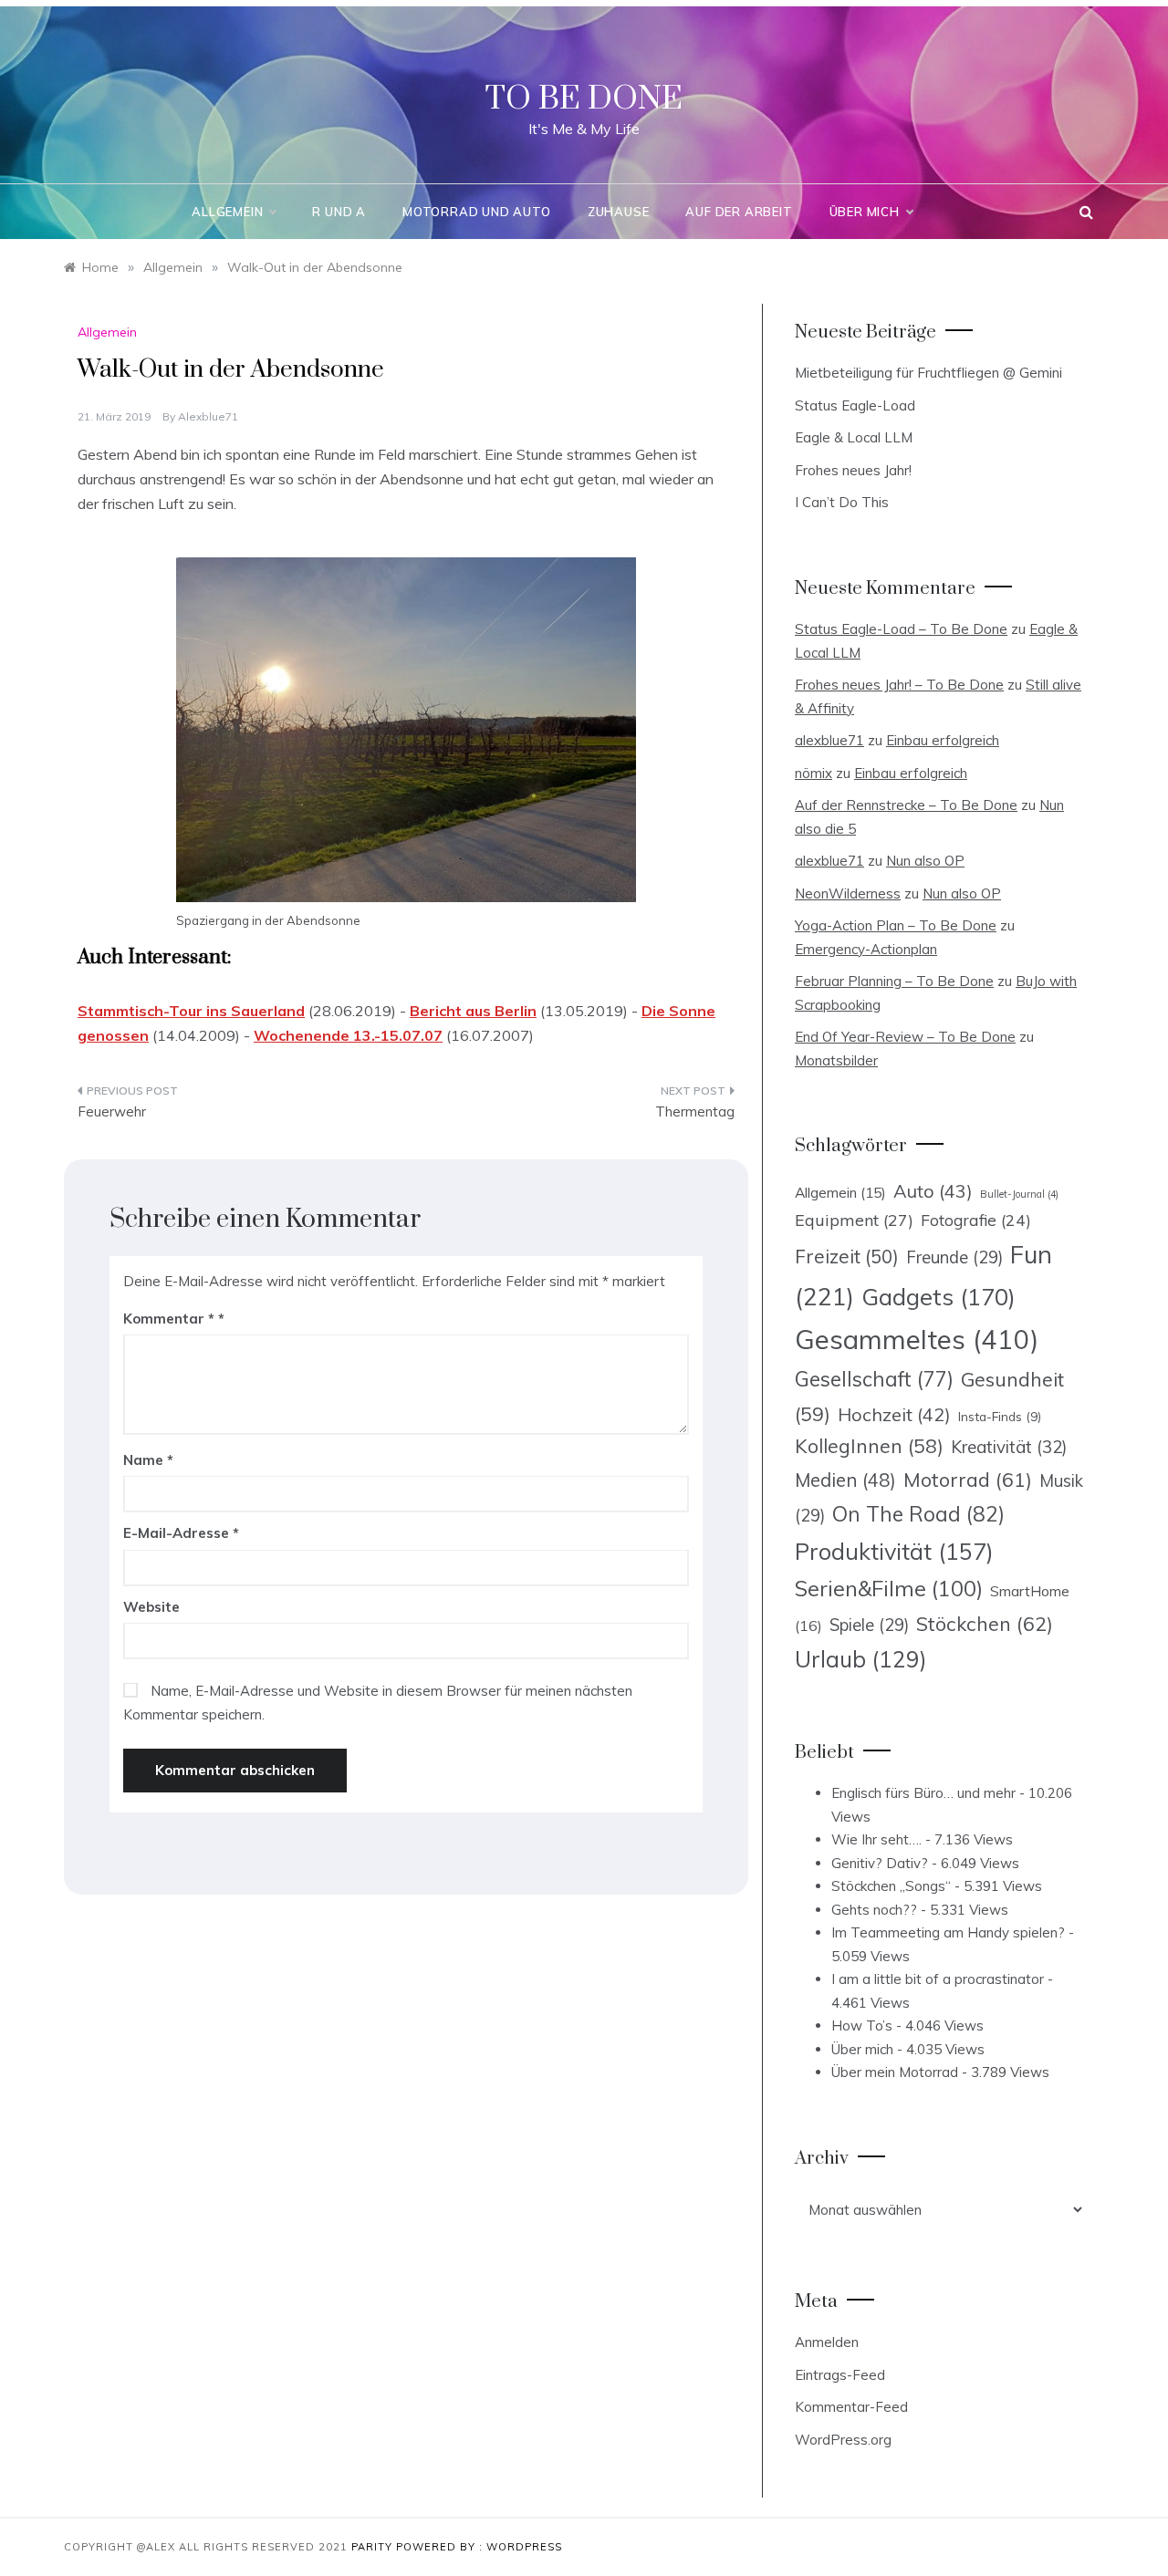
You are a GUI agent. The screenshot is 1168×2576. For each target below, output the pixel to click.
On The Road (918, 1514)
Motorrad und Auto (477, 212)
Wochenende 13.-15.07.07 (348, 1035)
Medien (845, 1480)
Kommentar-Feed (851, 2407)
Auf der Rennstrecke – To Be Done (906, 805)
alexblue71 (208, 416)
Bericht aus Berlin (473, 1011)
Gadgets (939, 1296)
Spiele (869, 1625)
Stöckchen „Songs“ (891, 1886)
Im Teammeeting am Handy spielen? (948, 1932)
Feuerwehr (112, 1111)
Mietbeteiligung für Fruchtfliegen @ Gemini (928, 373)
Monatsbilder (836, 1060)
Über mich (865, 212)
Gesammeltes (917, 1339)
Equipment (854, 1220)
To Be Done (584, 99)
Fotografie (976, 1220)
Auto (933, 1191)
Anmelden (827, 2342)
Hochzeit (894, 1414)
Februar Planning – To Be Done (894, 981)
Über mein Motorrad (895, 2072)
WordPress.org (843, 2440)
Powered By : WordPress (479, 2547)
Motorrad (968, 1480)
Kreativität (1009, 1447)
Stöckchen (985, 1623)
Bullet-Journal (1019, 1194)
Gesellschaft (874, 1379)
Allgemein (227, 212)
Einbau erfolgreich (943, 740)
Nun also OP (925, 861)
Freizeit (847, 1256)
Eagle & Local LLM (854, 437)
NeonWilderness (848, 893)
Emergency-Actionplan (866, 949)
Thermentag (695, 1111)
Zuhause (619, 212)
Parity (374, 2547)
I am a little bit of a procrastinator (938, 1979)
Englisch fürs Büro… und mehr (923, 1793)
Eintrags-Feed (840, 2375)
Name (148, 1460)
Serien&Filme (889, 1589)
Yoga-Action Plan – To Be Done (896, 925)
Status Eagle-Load (855, 405)
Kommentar (169, 1319)
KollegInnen (869, 1446)
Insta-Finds (1000, 1416)
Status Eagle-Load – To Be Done (901, 629)
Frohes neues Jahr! (853, 470)
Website (151, 1607)
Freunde (954, 1257)
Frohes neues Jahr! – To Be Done (899, 685)
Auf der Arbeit (739, 212)
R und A (339, 212)
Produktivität (894, 1551)
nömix (813, 773)
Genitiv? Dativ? (880, 1863)
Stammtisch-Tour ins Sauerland (191, 1011)
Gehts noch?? (874, 1910)
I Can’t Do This (842, 502)
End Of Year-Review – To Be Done (905, 1037)
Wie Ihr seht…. (876, 1839)
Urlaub (861, 1659)
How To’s (862, 2025)
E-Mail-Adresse (181, 1533)
